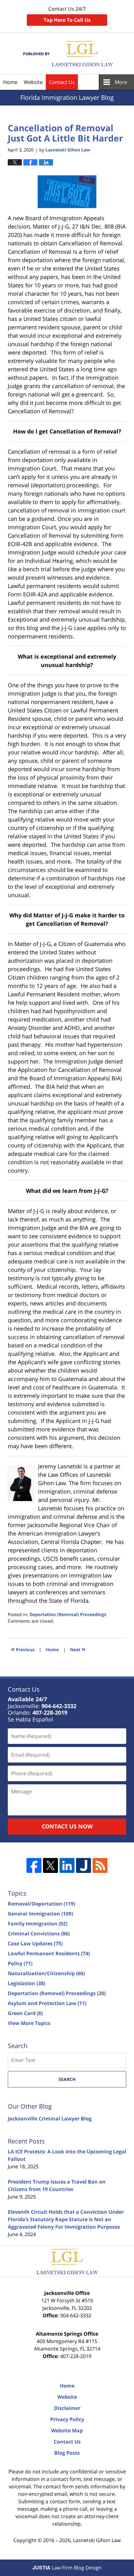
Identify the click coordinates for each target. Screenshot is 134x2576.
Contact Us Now (67, 1826)
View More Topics (29, 2023)
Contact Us (62, 82)
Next (78, 1649)
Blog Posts (67, 2453)
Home (10, 82)
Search (67, 2079)
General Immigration (40, 1914)
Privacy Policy (67, 2419)
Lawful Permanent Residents (49, 1953)
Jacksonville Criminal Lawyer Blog (50, 2119)
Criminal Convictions (39, 1934)
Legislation (26, 1983)
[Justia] (84, 1865)
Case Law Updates (35, 1944)
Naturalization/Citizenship (46, 1973)
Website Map (67, 2430)
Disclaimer (67, 2408)
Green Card (25, 2013)
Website (33, 82)
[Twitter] (50, 1865)
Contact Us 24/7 (67, 14)
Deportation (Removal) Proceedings (68, 1614)
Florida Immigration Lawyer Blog (67, 54)
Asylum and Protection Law (47, 2003)
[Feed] (100, 1865)
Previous (23, 1649)
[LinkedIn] (67, 1865)
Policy (20, 1963)
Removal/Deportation (41, 1904)
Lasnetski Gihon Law (97, 2540)
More (121, 82)
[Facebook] (34, 1865)
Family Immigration (38, 1924)
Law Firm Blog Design (67, 2568)
